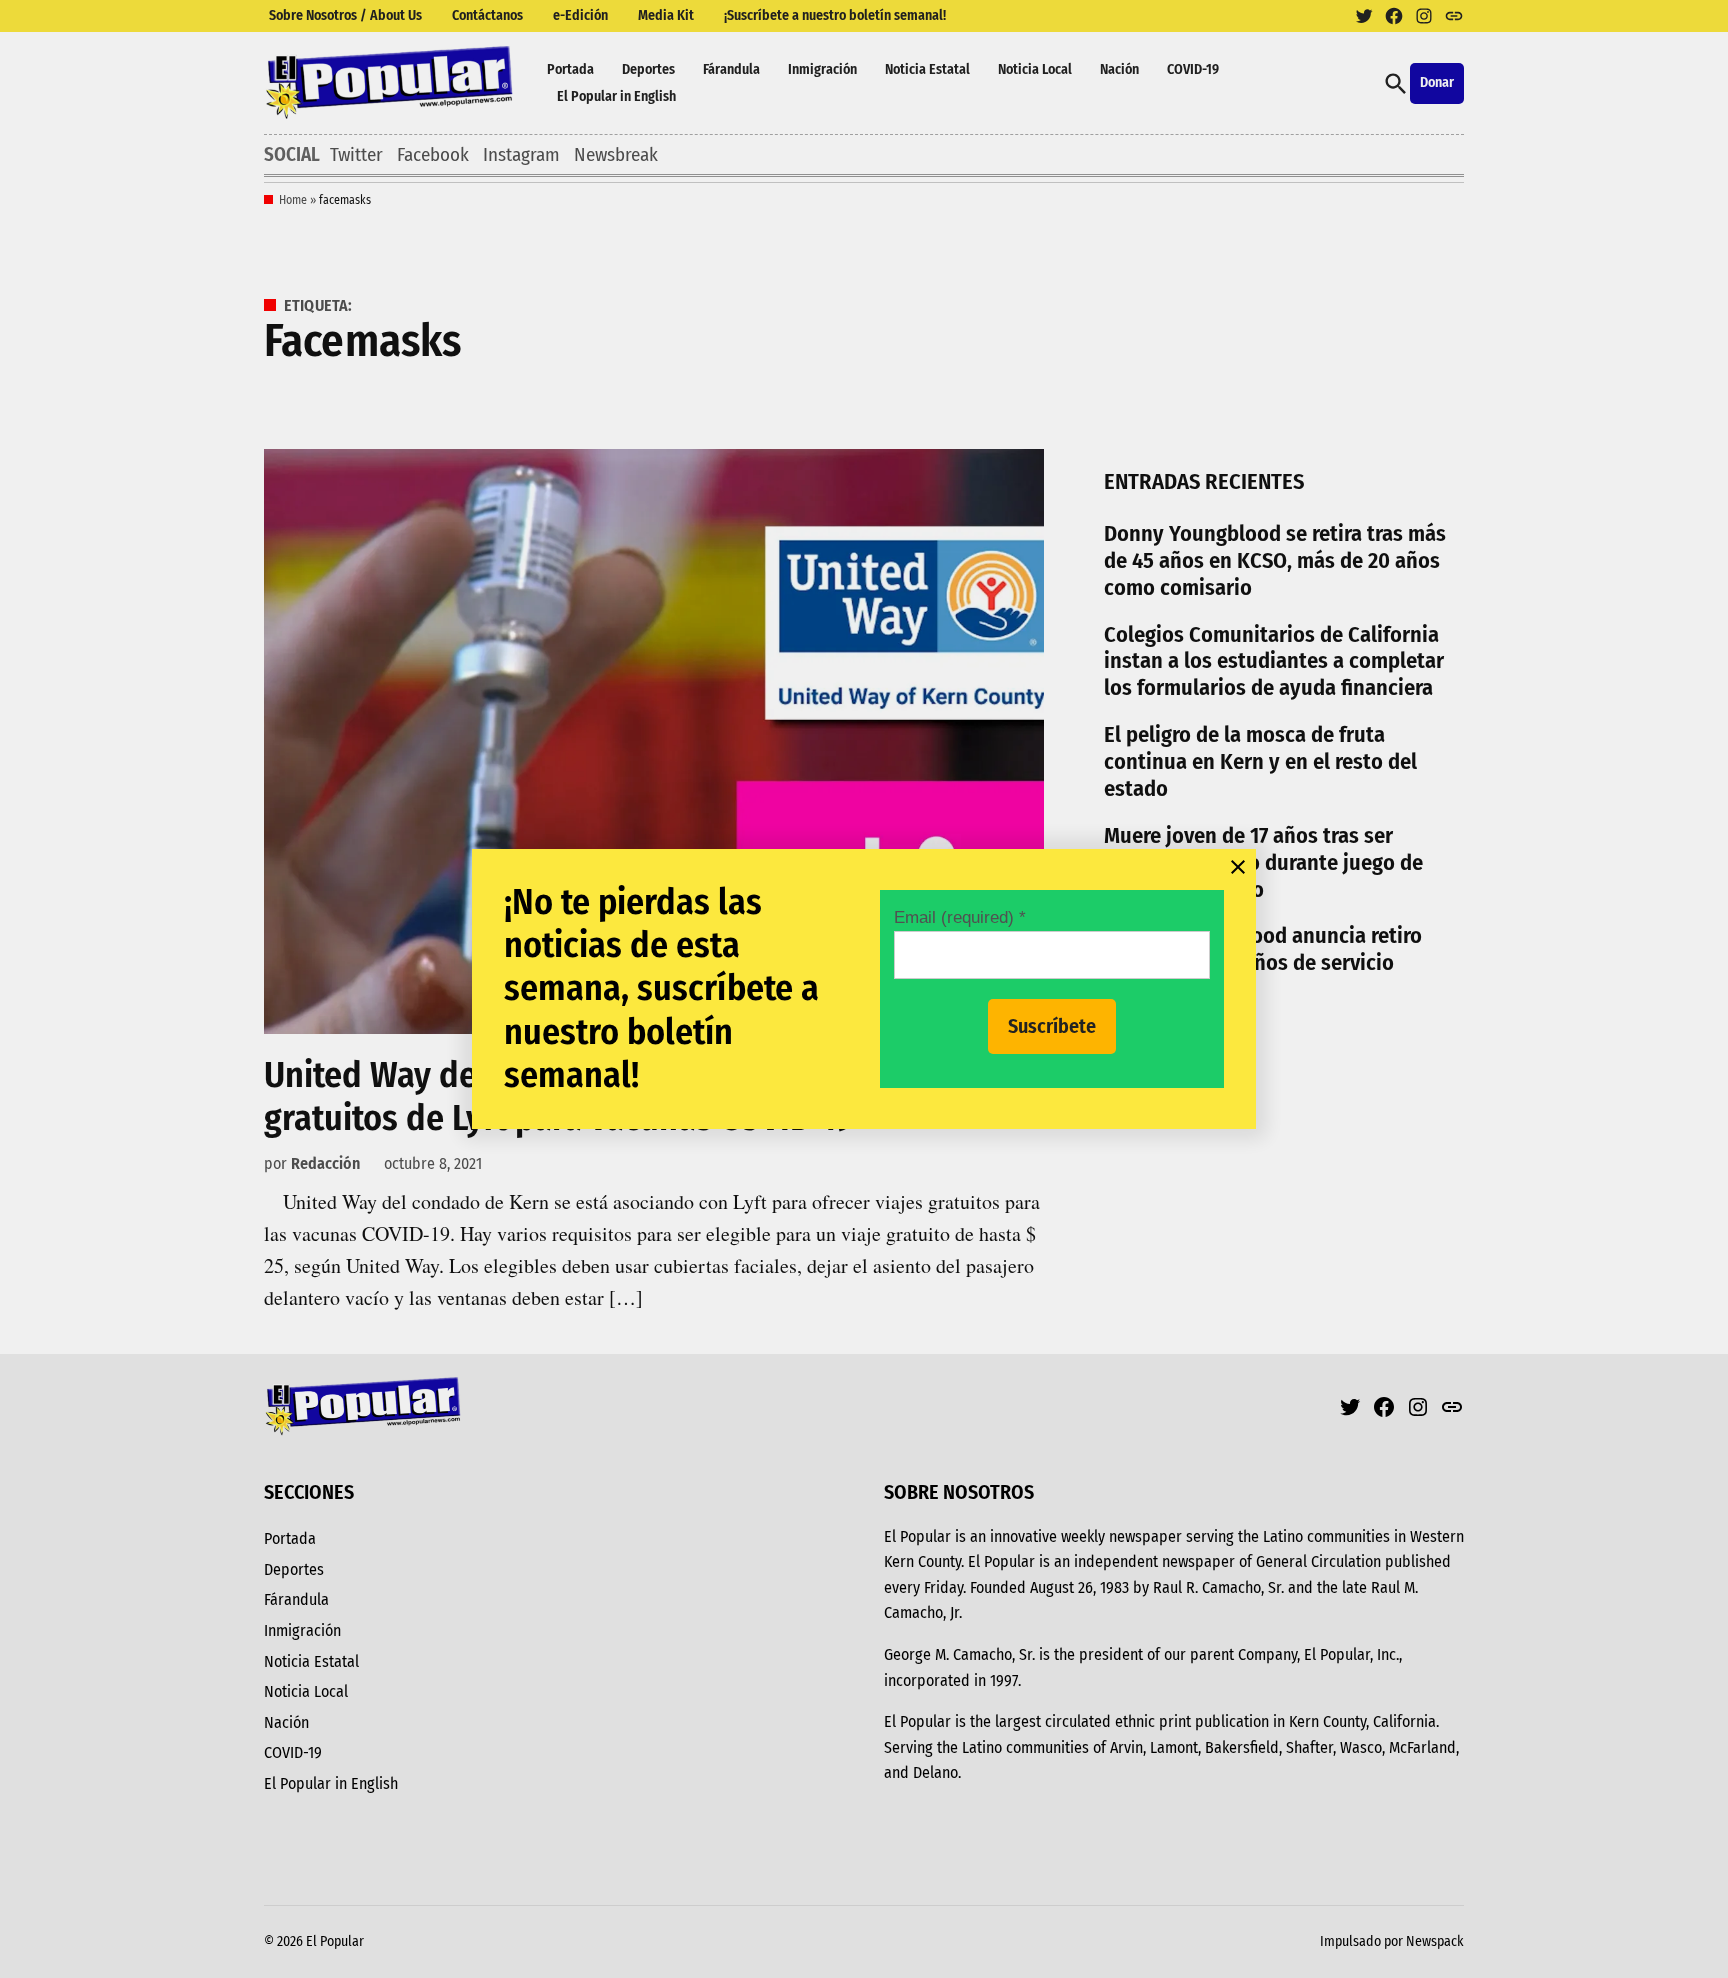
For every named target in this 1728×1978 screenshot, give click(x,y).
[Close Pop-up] (1238, 867)
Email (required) (960, 917)
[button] (864, 989)
